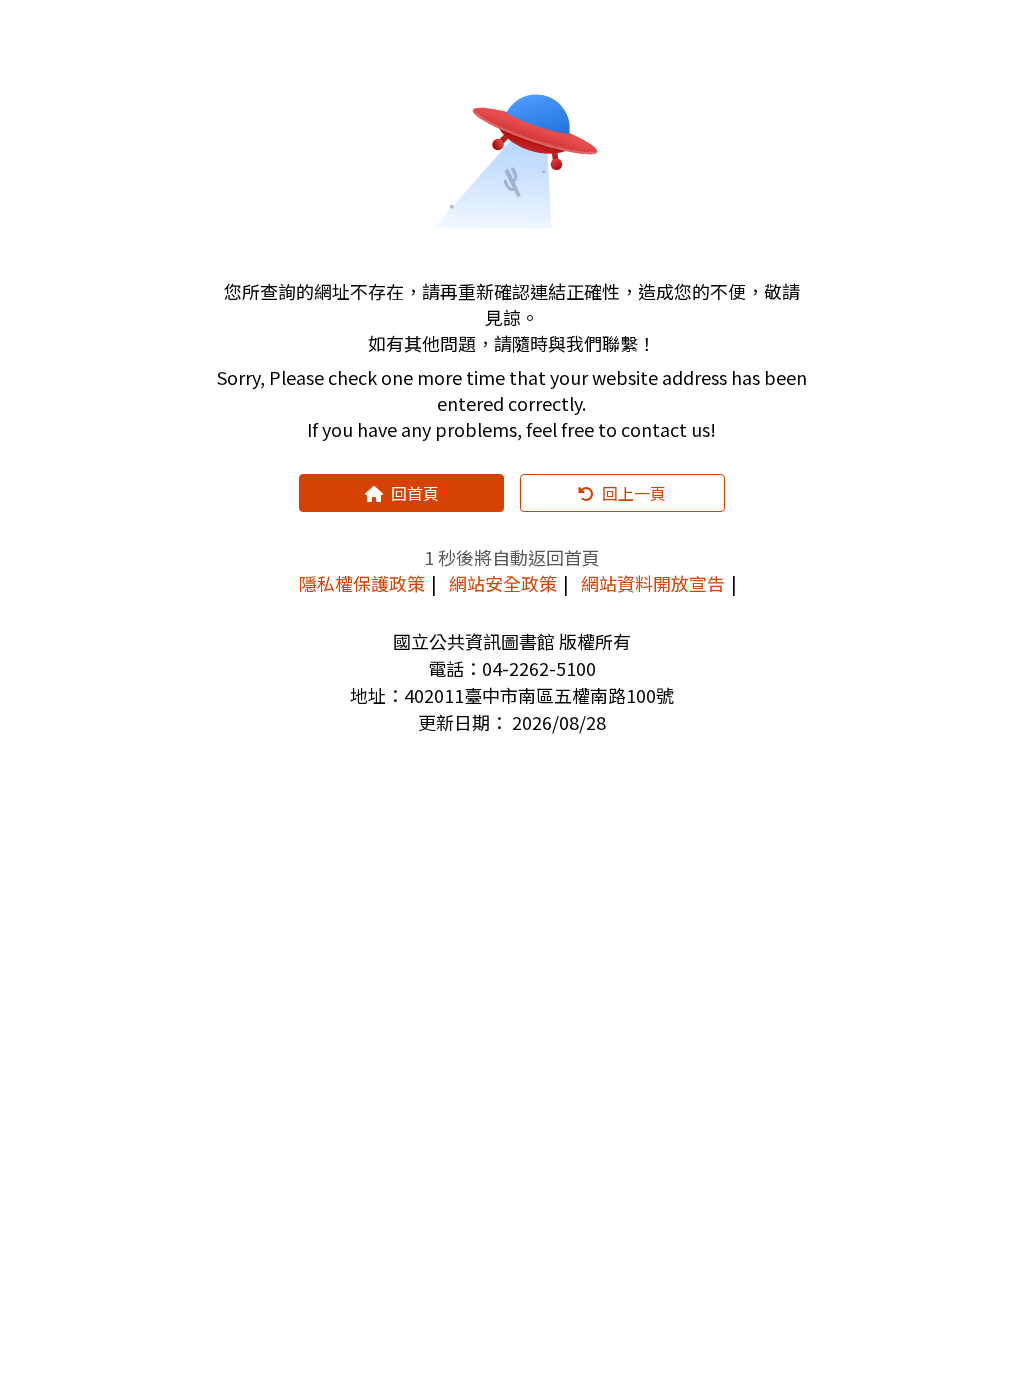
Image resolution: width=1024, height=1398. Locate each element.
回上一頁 (634, 493)
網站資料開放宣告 (653, 583)
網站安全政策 (503, 583)
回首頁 (415, 493)
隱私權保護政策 (362, 583)
